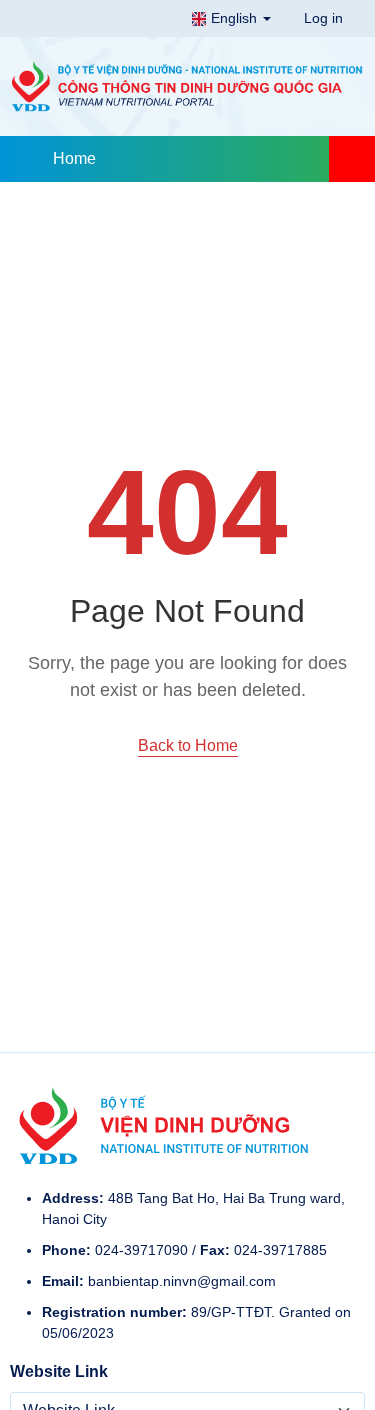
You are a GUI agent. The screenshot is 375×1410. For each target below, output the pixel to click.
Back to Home (188, 745)
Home (74, 158)
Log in (321, 18)
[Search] (352, 159)
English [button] (234, 18)
